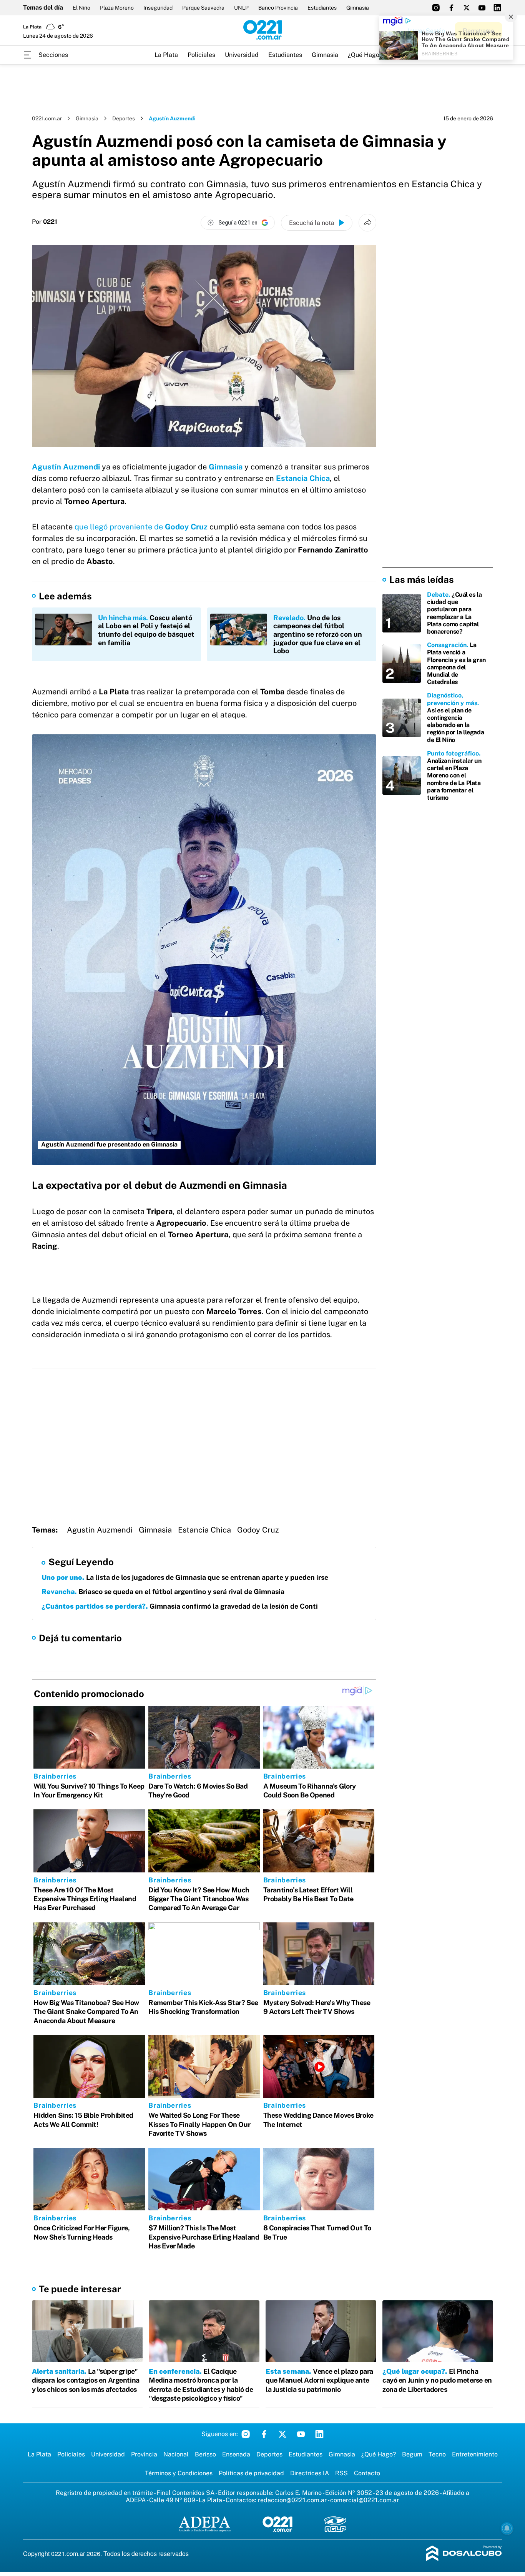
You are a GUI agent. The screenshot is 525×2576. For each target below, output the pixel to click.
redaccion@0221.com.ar (292, 2500)
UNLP (241, 8)
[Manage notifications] (507, 2528)
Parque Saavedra (203, 8)
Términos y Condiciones (179, 2473)
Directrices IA (310, 2473)
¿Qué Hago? (365, 55)
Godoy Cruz (258, 1530)
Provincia (144, 2454)
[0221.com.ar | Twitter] (467, 8)
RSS (341, 2473)
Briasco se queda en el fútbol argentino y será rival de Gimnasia (163, 1592)
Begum (412, 2454)
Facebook (264, 2434)
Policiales (201, 55)
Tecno (437, 2454)
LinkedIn (319, 2434)
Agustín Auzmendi (100, 1530)
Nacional (176, 2454)
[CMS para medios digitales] (464, 2554)
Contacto (367, 2473)
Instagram (246, 2434)
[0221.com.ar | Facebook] (451, 8)
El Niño (81, 8)
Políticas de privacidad (251, 2473)
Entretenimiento (475, 2454)
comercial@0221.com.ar (365, 2500)
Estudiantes (322, 8)
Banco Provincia (278, 8)
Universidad (242, 55)
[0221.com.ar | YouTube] (482, 8)
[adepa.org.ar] (205, 2525)
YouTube (301, 2434)
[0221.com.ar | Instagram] (436, 8)
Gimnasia (358, 8)
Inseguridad (158, 8)
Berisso (205, 2454)
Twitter (282, 2434)
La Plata (166, 55)
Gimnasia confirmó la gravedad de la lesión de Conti (180, 1606)
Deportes (124, 118)
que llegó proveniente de (141, 527)
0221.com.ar (47, 118)
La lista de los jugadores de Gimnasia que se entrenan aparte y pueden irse (185, 1577)
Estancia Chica (204, 1530)
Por (45, 222)
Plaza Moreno (117, 8)
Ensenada (236, 2454)
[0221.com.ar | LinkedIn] (497, 8)
